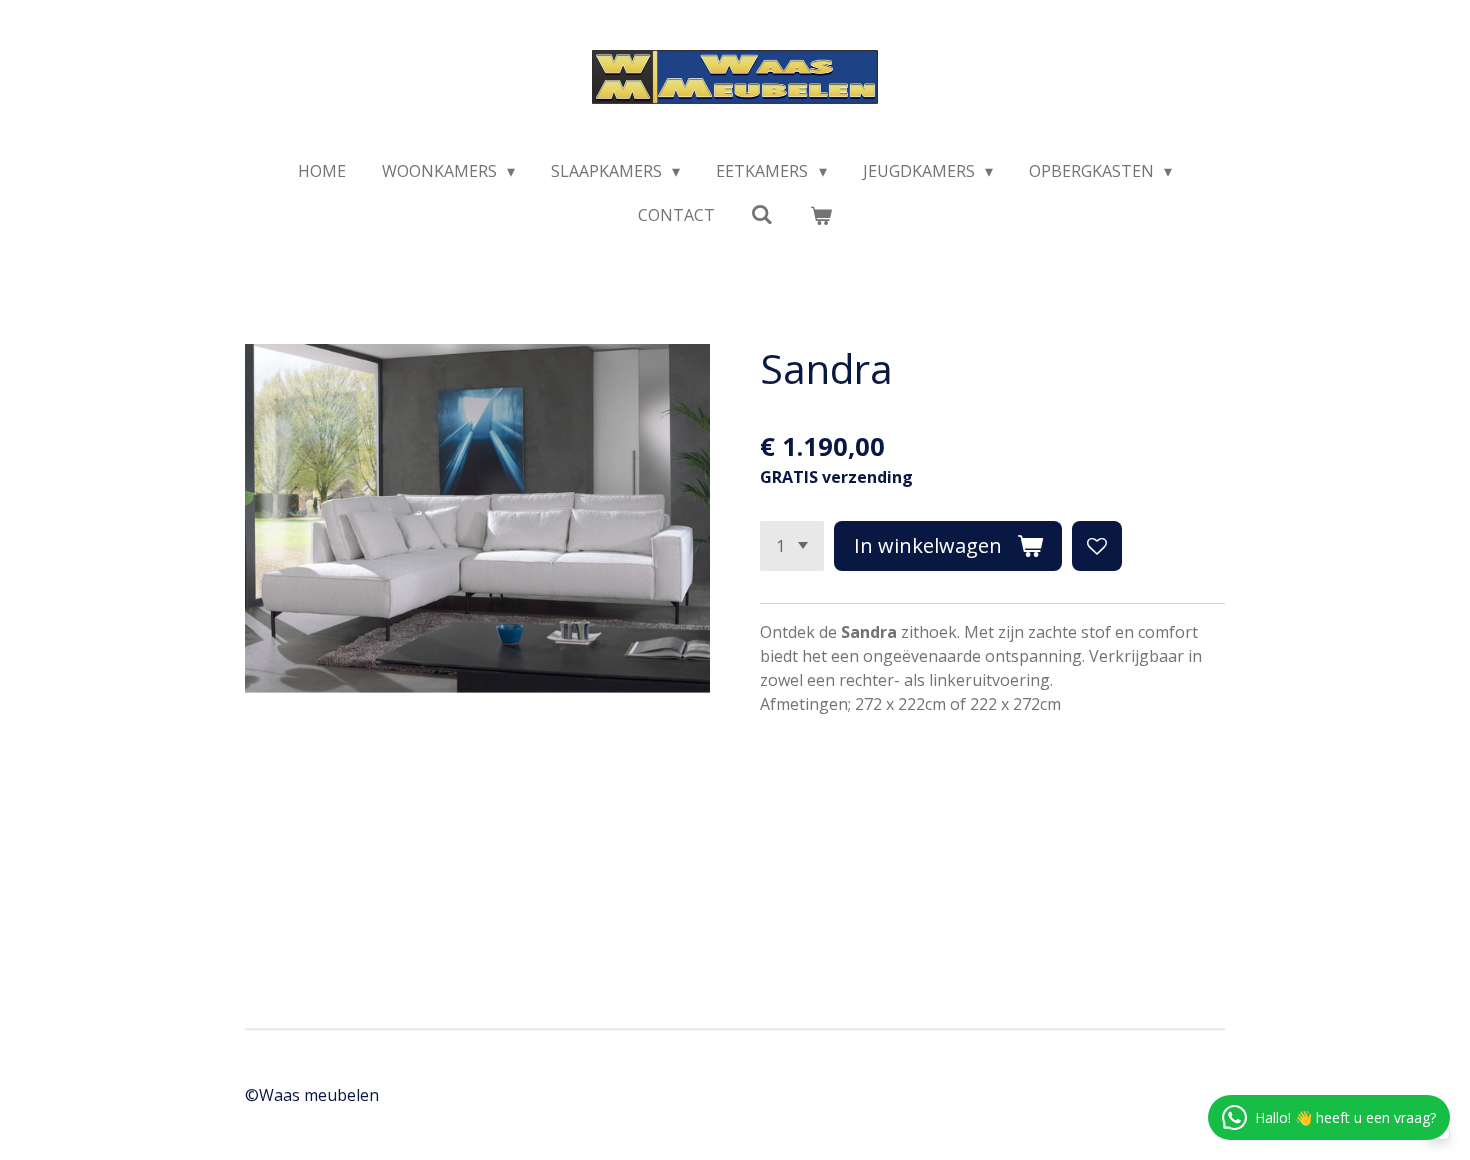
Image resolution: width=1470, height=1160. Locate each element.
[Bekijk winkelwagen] (821, 215)
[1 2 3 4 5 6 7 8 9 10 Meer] (792, 546)
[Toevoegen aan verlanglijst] (1097, 546)
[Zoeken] (762, 214)
